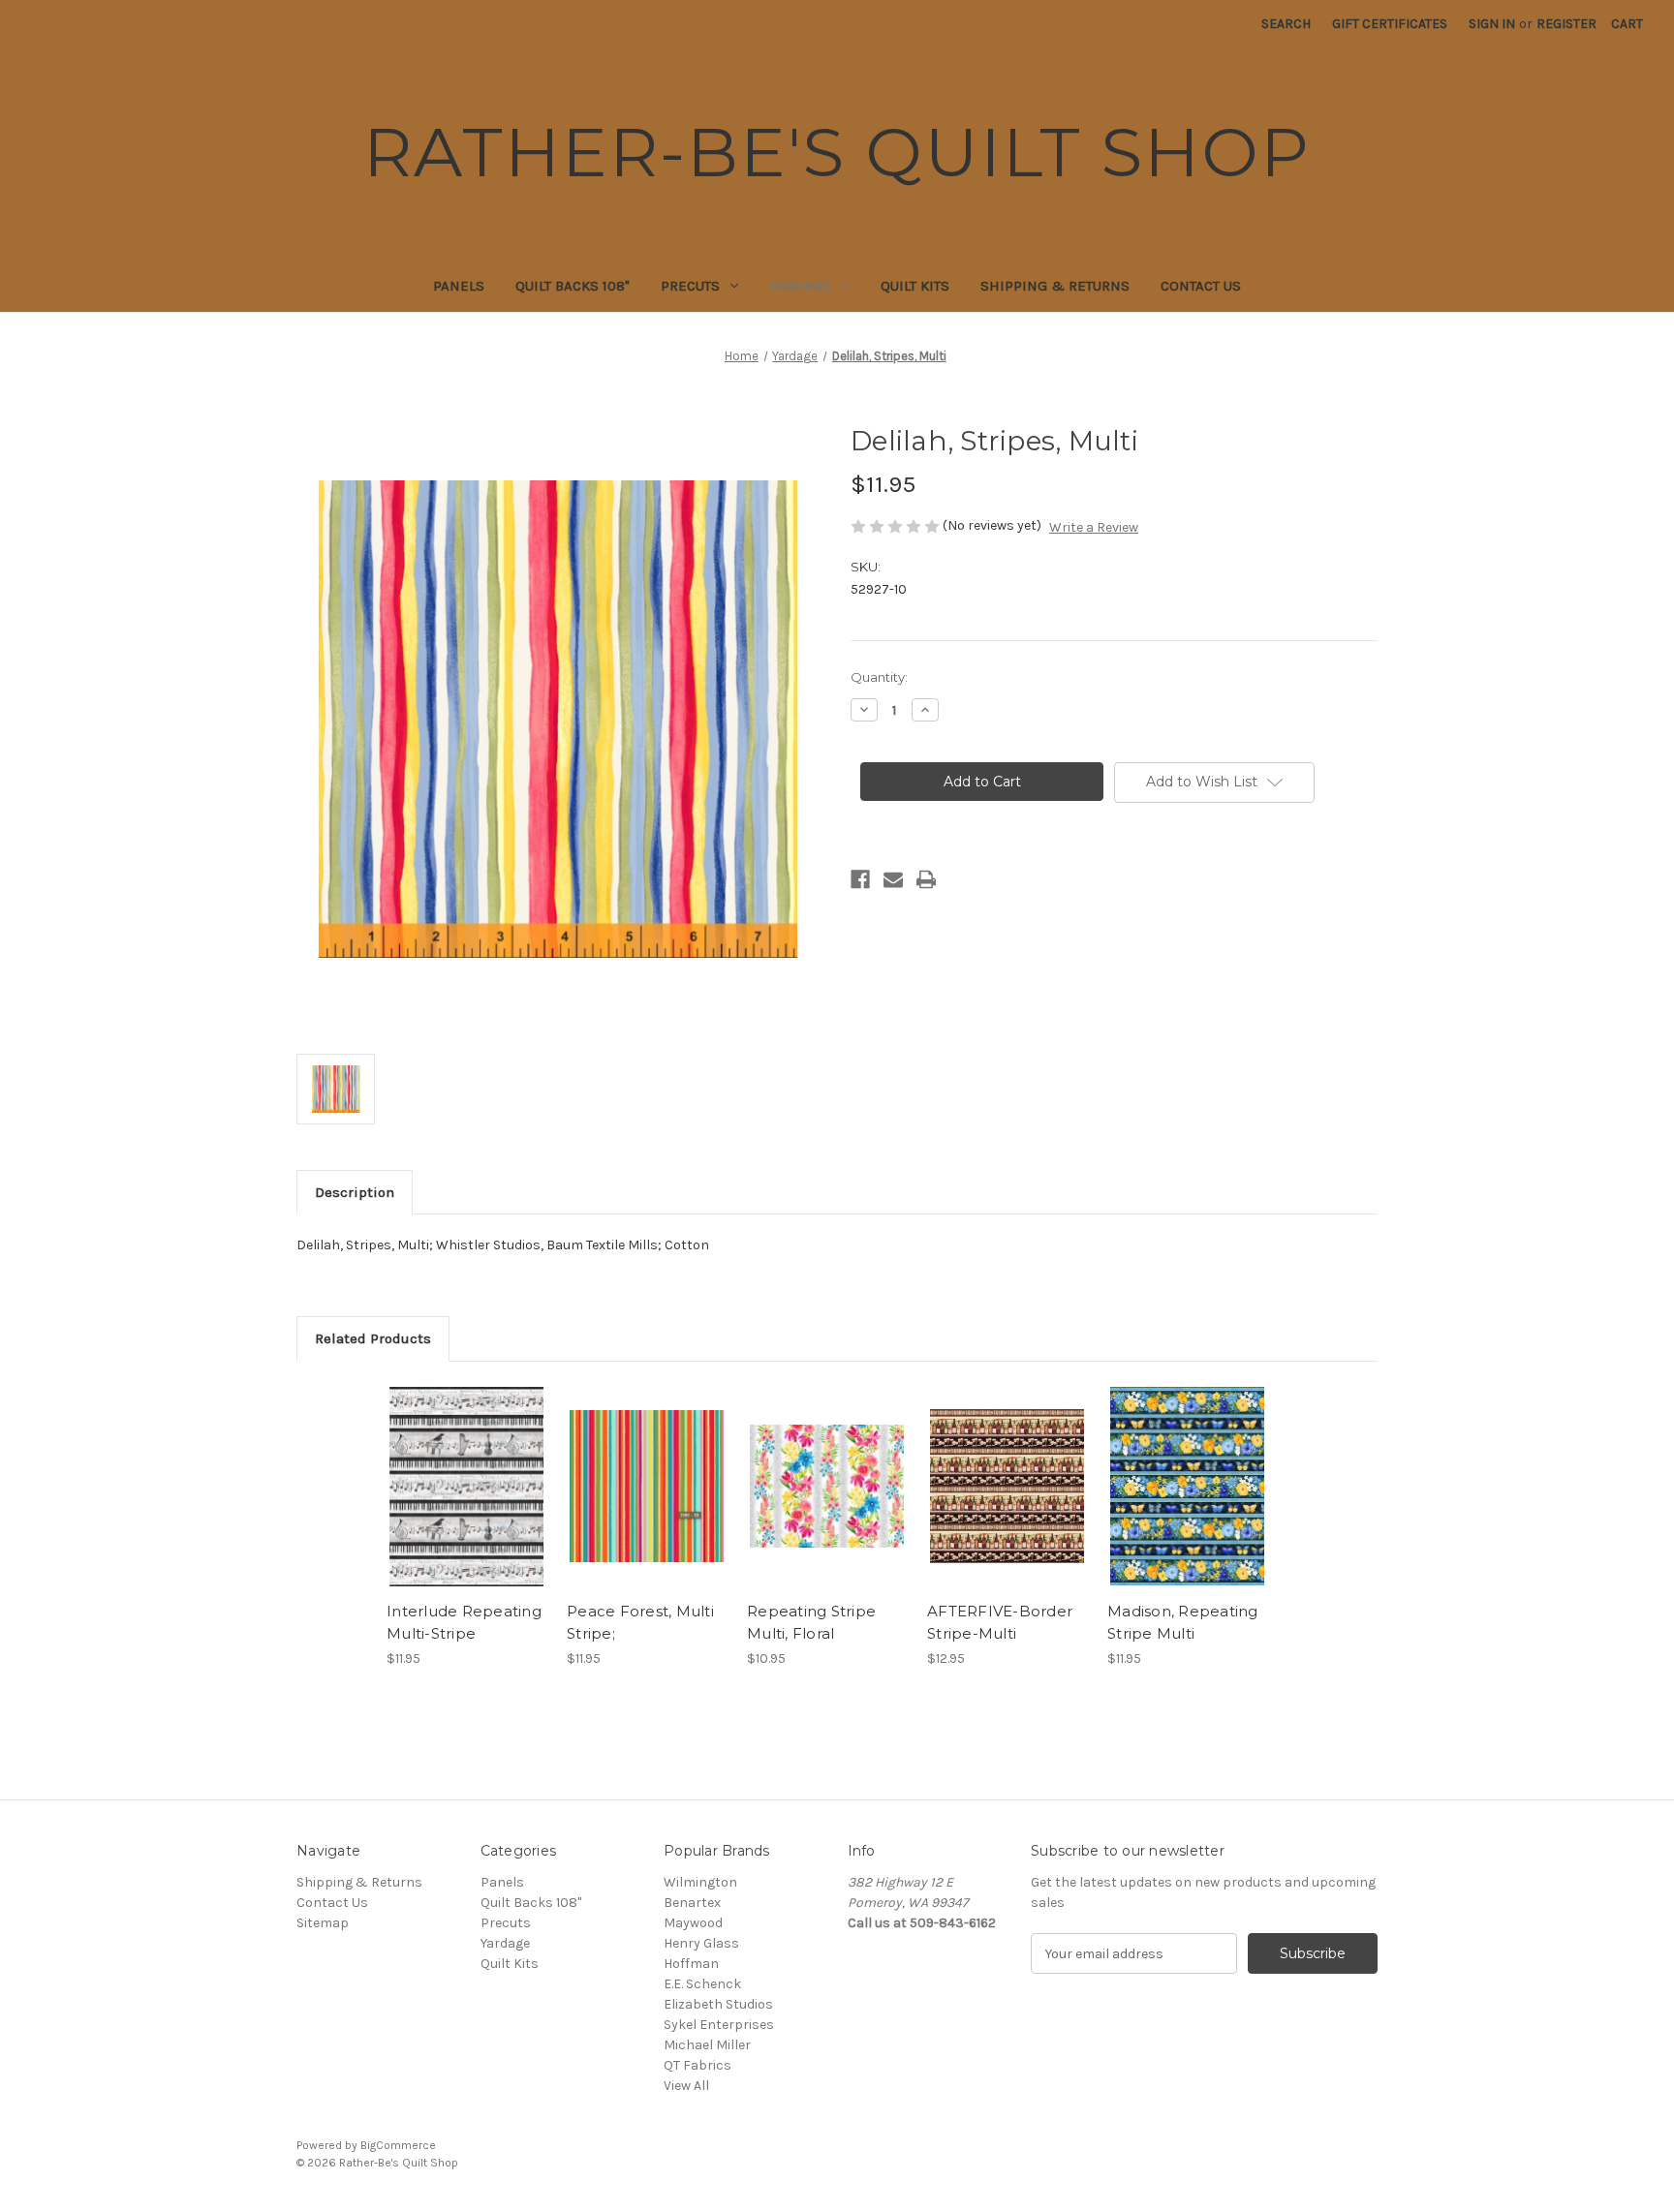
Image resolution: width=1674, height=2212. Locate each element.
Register (1566, 24)
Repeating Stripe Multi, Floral (811, 1622)
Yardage (800, 286)
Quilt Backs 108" (573, 286)
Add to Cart (466, 1503)
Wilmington (700, 1882)
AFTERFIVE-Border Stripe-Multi (1000, 1622)
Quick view (465, 1469)
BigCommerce (398, 2145)
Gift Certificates (1390, 24)
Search (1286, 24)
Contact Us (1201, 286)
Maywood (693, 1923)
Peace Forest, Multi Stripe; (640, 1622)
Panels (459, 286)
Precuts (690, 286)
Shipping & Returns (1055, 286)
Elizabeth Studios (718, 2004)
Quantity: (879, 677)
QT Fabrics (697, 2065)
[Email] (893, 879)
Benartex (692, 1903)
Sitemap (323, 1923)
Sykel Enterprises (719, 2025)
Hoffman (691, 1964)
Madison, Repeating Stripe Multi (1183, 1622)
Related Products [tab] (373, 1338)
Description (355, 1192)
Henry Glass (701, 1943)
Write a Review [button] (1094, 527)
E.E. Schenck (702, 1984)
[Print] (926, 879)
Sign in (1492, 24)
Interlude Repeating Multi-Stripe (464, 1622)
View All (686, 2086)
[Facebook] (860, 879)
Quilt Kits (915, 286)
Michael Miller (707, 2045)
